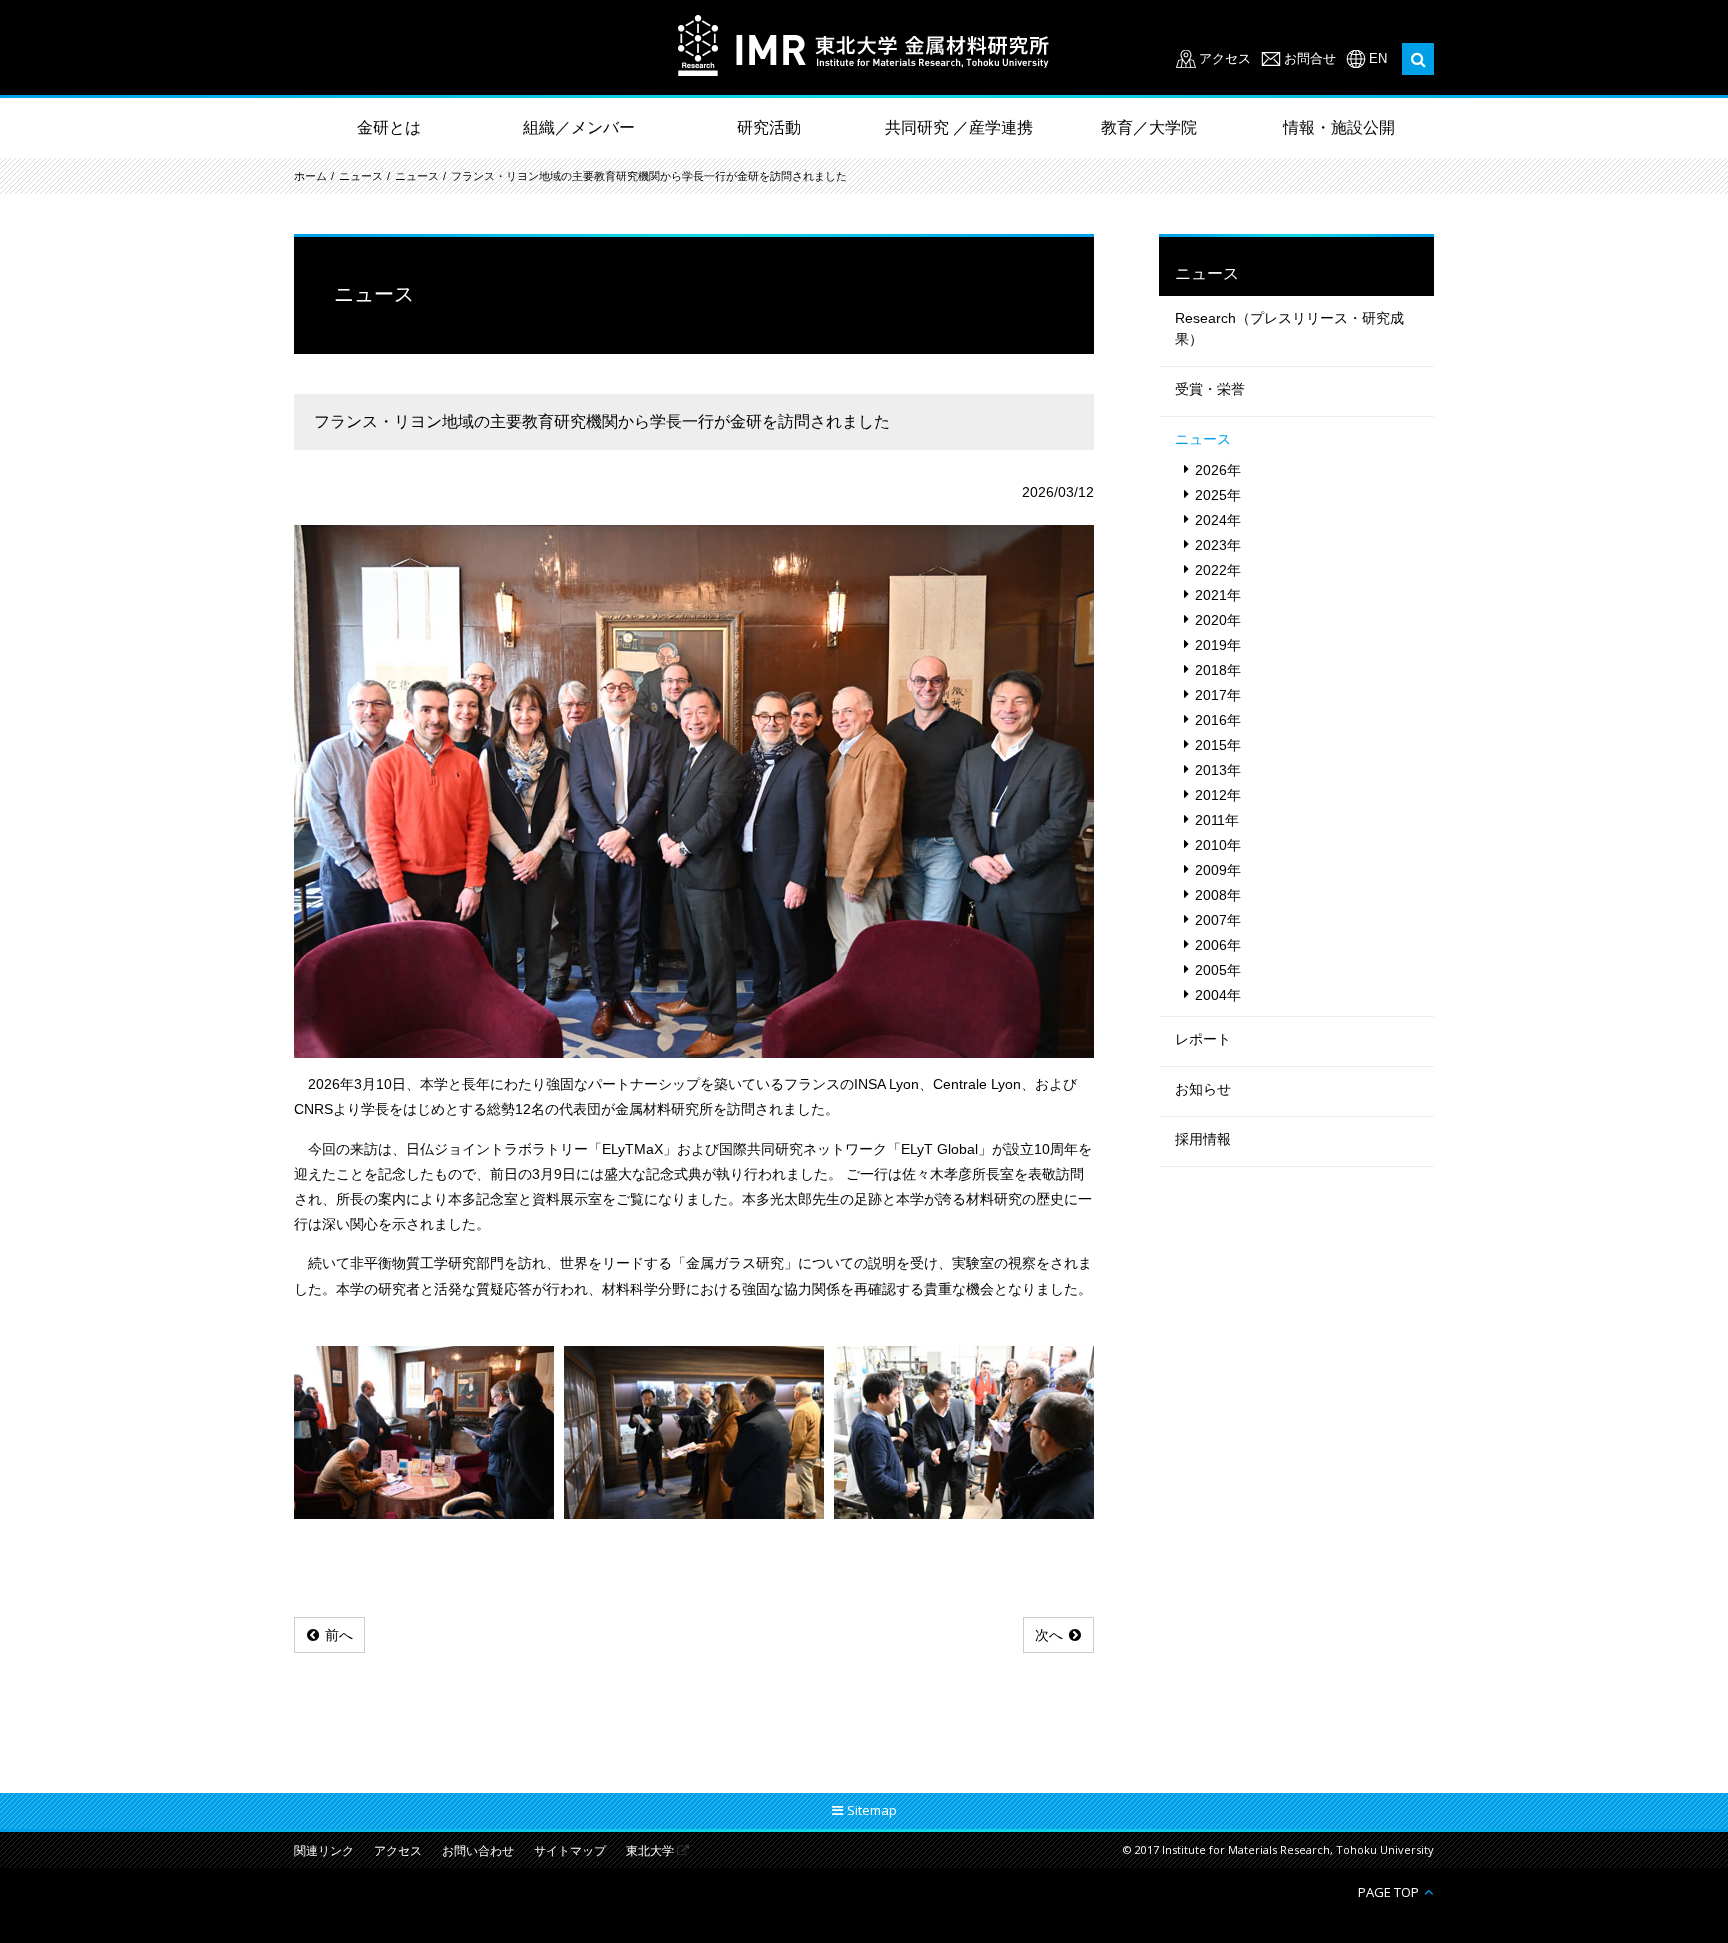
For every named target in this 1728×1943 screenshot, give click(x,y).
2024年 (1218, 520)
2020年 (1218, 620)
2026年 (1218, 470)
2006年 (1218, 945)
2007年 (1218, 920)
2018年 (1218, 670)
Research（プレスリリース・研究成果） (1289, 328)
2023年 (1218, 545)
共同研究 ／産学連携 (959, 127)
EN (1378, 58)
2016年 (1218, 720)
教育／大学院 (1149, 127)
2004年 (1218, 995)
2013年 (1218, 770)
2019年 (1218, 645)
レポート (1203, 1039)
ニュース (361, 176)
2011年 (1217, 820)
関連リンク (324, 1851)
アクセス (1225, 58)
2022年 (1218, 570)
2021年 (1218, 595)
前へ (339, 1635)
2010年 (1218, 845)
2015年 (1218, 745)
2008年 (1218, 895)
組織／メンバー (579, 127)
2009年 (1218, 870)
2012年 (1218, 795)
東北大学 (650, 1851)
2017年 (1218, 695)
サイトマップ (570, 1851)
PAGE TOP (1388, 1891)
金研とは (389, 127)
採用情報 (1203, 1139)
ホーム (310, 176)
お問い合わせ (478, 1851)
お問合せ (1310, 58)
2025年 (1218, 495)
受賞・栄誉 (1210, 389)
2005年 (1218, 970)
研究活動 (769, 127)
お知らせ (1203, 1089)
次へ (1049, 1635)
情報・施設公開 (1339, 127)
